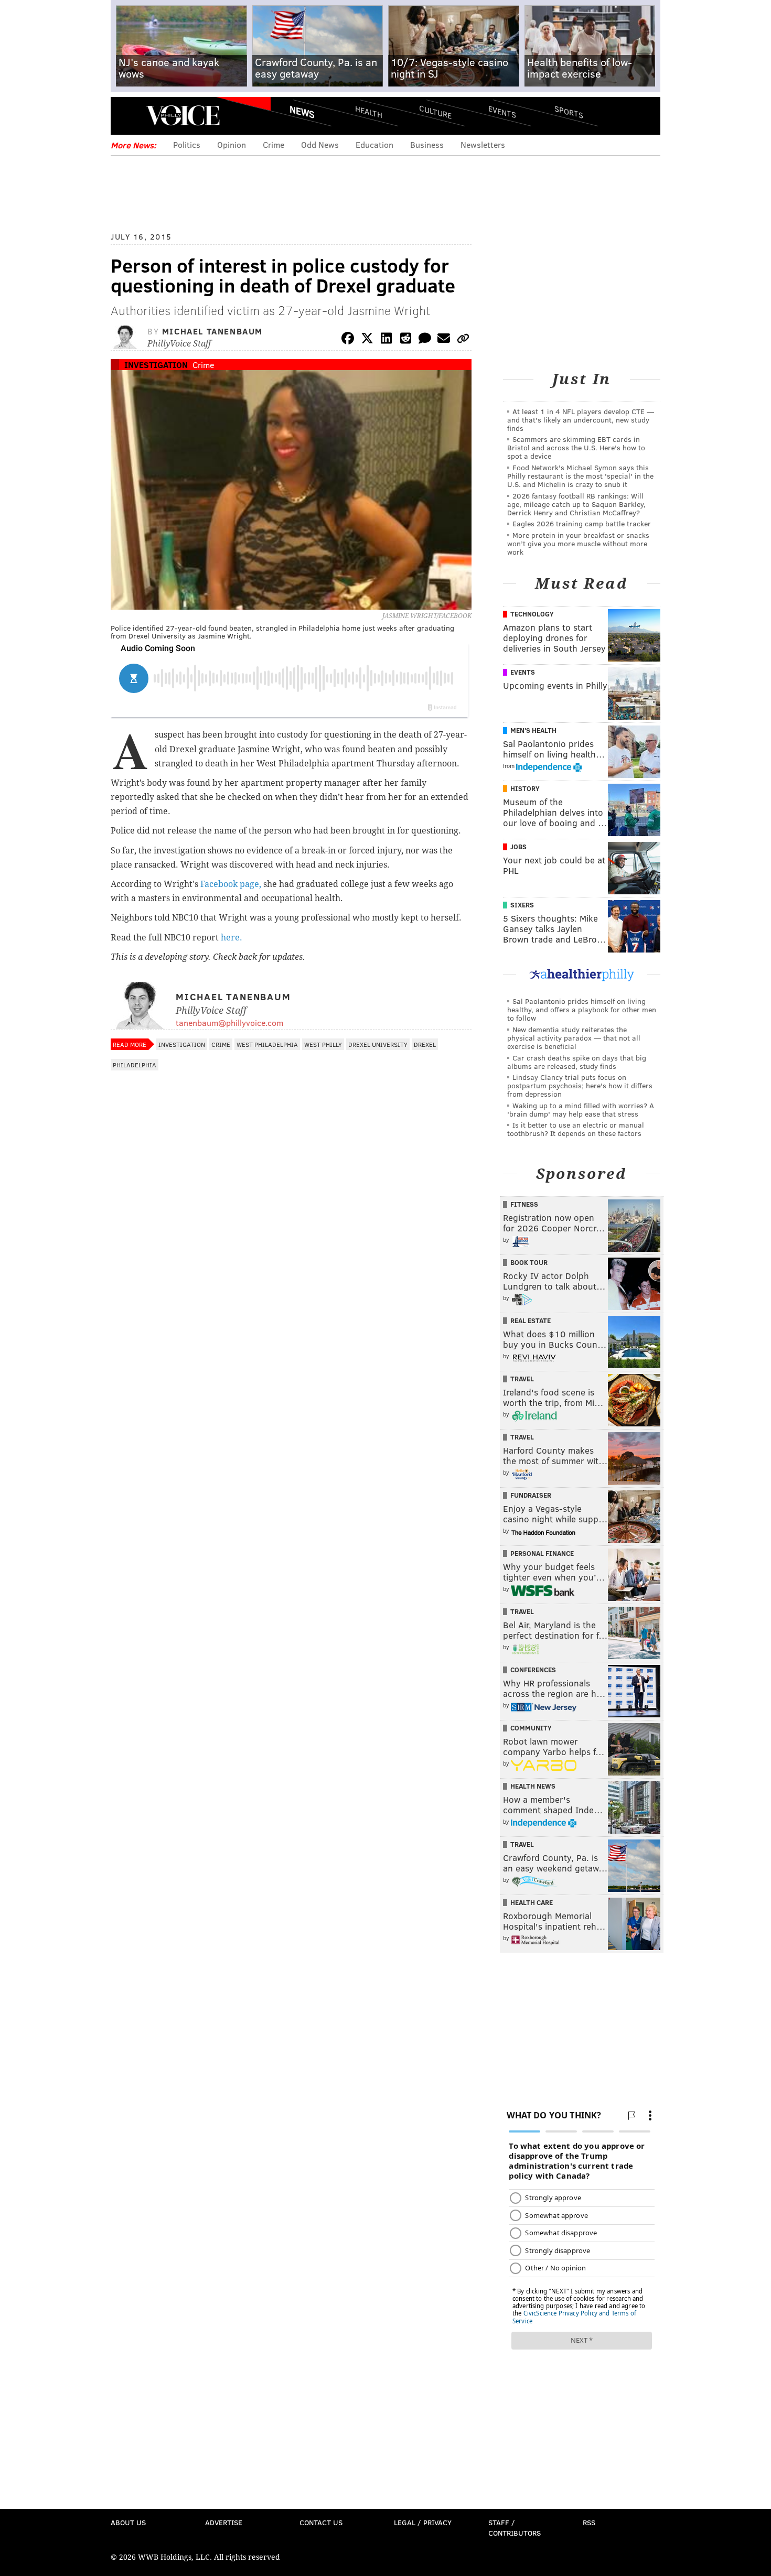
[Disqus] (291, 1355)
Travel (522, 1379)
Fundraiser (531, 1495)
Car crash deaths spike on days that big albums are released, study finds (577, 1062)
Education (374, 144)
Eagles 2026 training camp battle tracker (582, 523)
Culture (435, 111)
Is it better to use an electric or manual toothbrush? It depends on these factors (576, 1129)
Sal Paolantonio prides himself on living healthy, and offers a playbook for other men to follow (582, 1009)
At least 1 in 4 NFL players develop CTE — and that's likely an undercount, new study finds (581, 420)
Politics (187, 144)
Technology (532, 614)
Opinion (232, 144)
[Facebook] (348, 340)
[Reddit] (405, 340)
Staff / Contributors (515, 2528)
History (525, 788)
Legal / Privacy (423, 2522)
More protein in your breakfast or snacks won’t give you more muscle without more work (578, 543)
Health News (533, 1786)
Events (502, 111)
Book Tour (529, 1262)
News (302, 112)
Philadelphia (135, 1065)
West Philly (323, 1044)
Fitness (524, 1204)
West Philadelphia (267, 1044)
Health (369, 111)
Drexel (425, 1044)
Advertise (224, 2522)
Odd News (320, 144)
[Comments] (425, 340)
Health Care (532, 1902)
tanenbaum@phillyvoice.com (229, 1022)
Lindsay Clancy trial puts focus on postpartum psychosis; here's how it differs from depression (580, 1085)
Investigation (156, 365)
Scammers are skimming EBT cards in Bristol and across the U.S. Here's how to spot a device (576, 447)
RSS (589, 2522)
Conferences (533, 1670)
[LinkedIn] (387, 340)
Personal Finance (542, 1553)
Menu (127, 116)
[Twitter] (367, 340)
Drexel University (378, 1044)
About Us (128, 2522)
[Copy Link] (463, 340)
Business (427, 144)
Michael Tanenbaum (212, 331)
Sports (569, 112)
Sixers (522, 905)
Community (531, 1728)
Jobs (518, 847)
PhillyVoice (183, 115)
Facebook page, (231, 884)
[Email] (444, 340)
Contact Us (321, 2522)
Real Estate (531, 1321)
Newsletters (483, 144)
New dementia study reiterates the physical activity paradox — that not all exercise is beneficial (574, 1038)
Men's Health (533, 730)
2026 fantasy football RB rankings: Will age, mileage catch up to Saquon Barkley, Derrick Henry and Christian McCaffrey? (576, 504)
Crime (274, 144)
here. (232, 938)
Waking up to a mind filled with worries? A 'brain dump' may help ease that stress (581, 1110)
